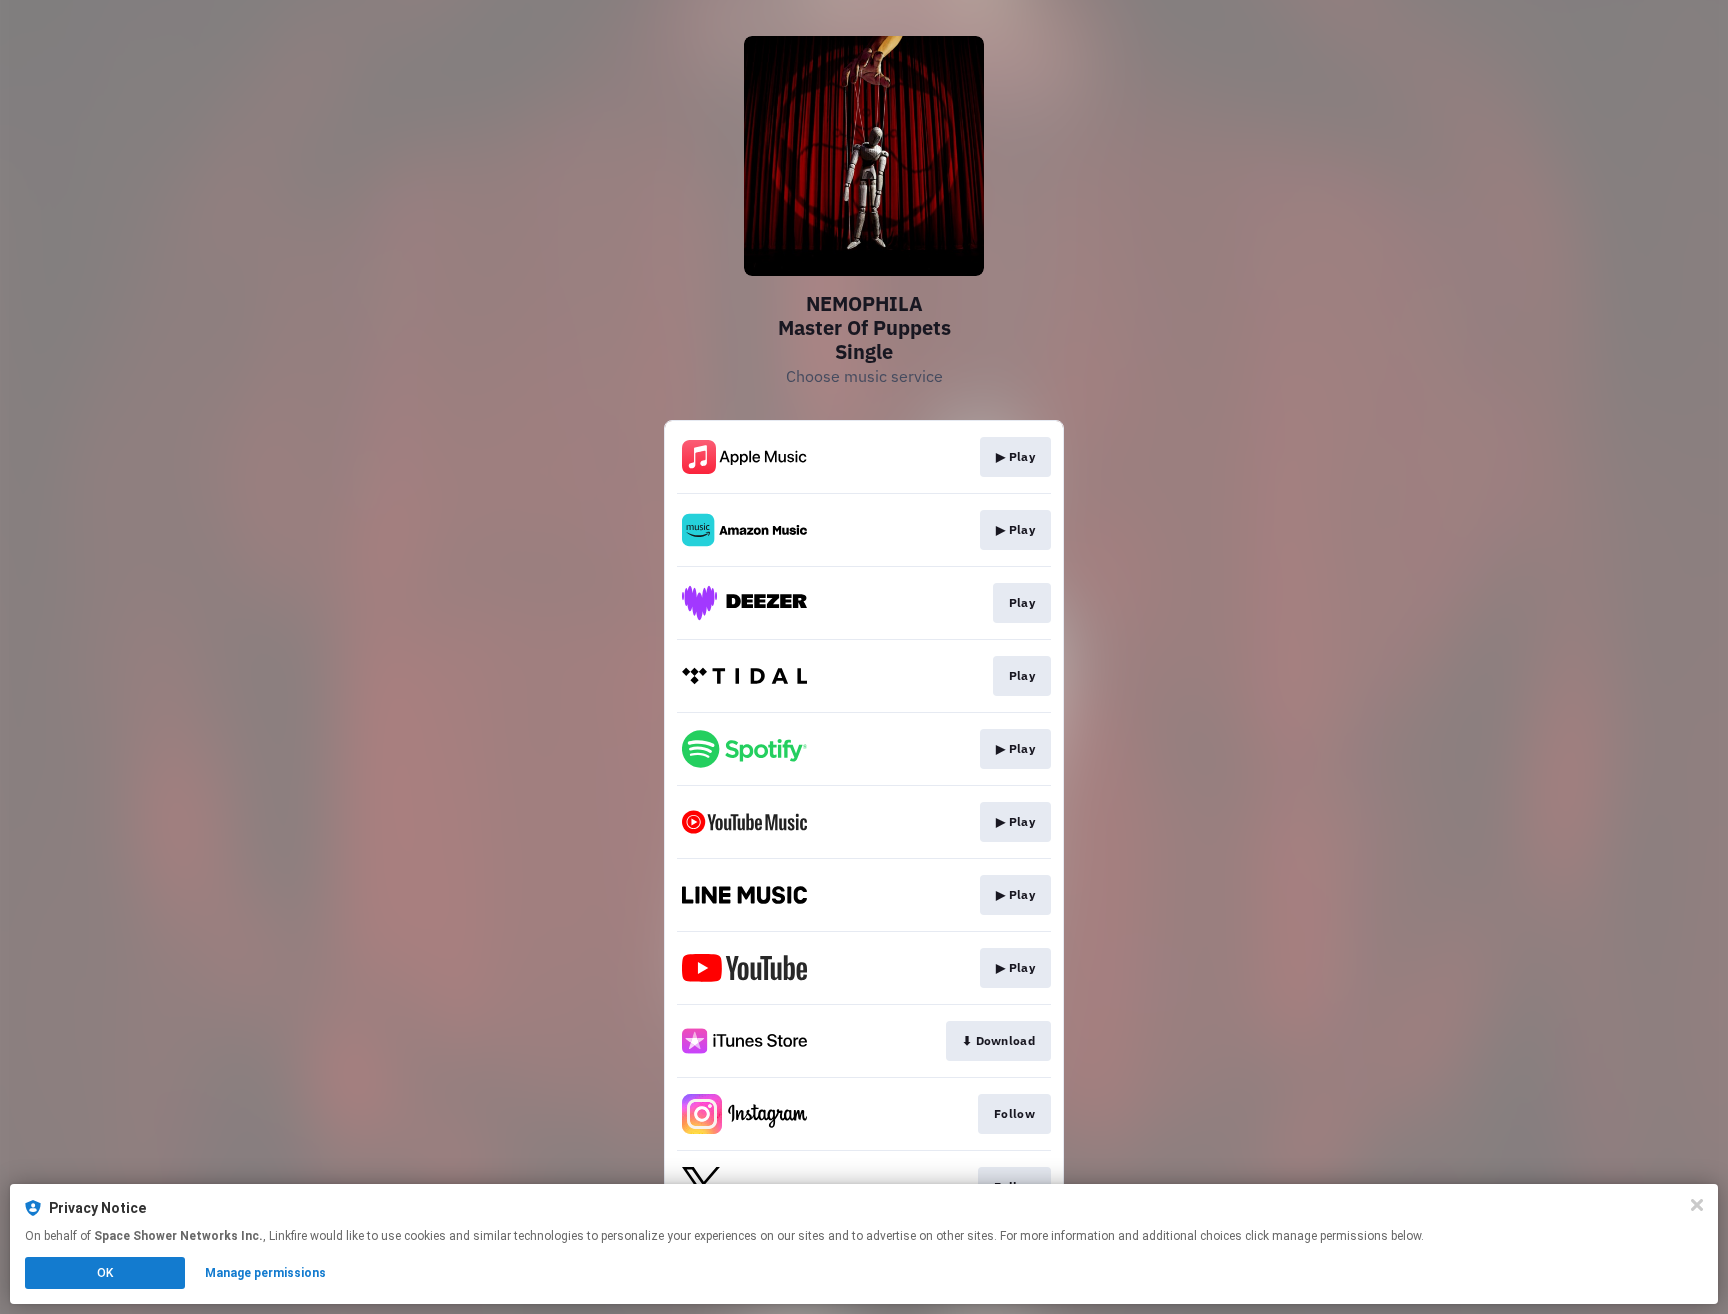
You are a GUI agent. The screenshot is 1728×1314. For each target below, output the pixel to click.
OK (105, 1273)
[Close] (1697, 1205)
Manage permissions (265, 1273)
